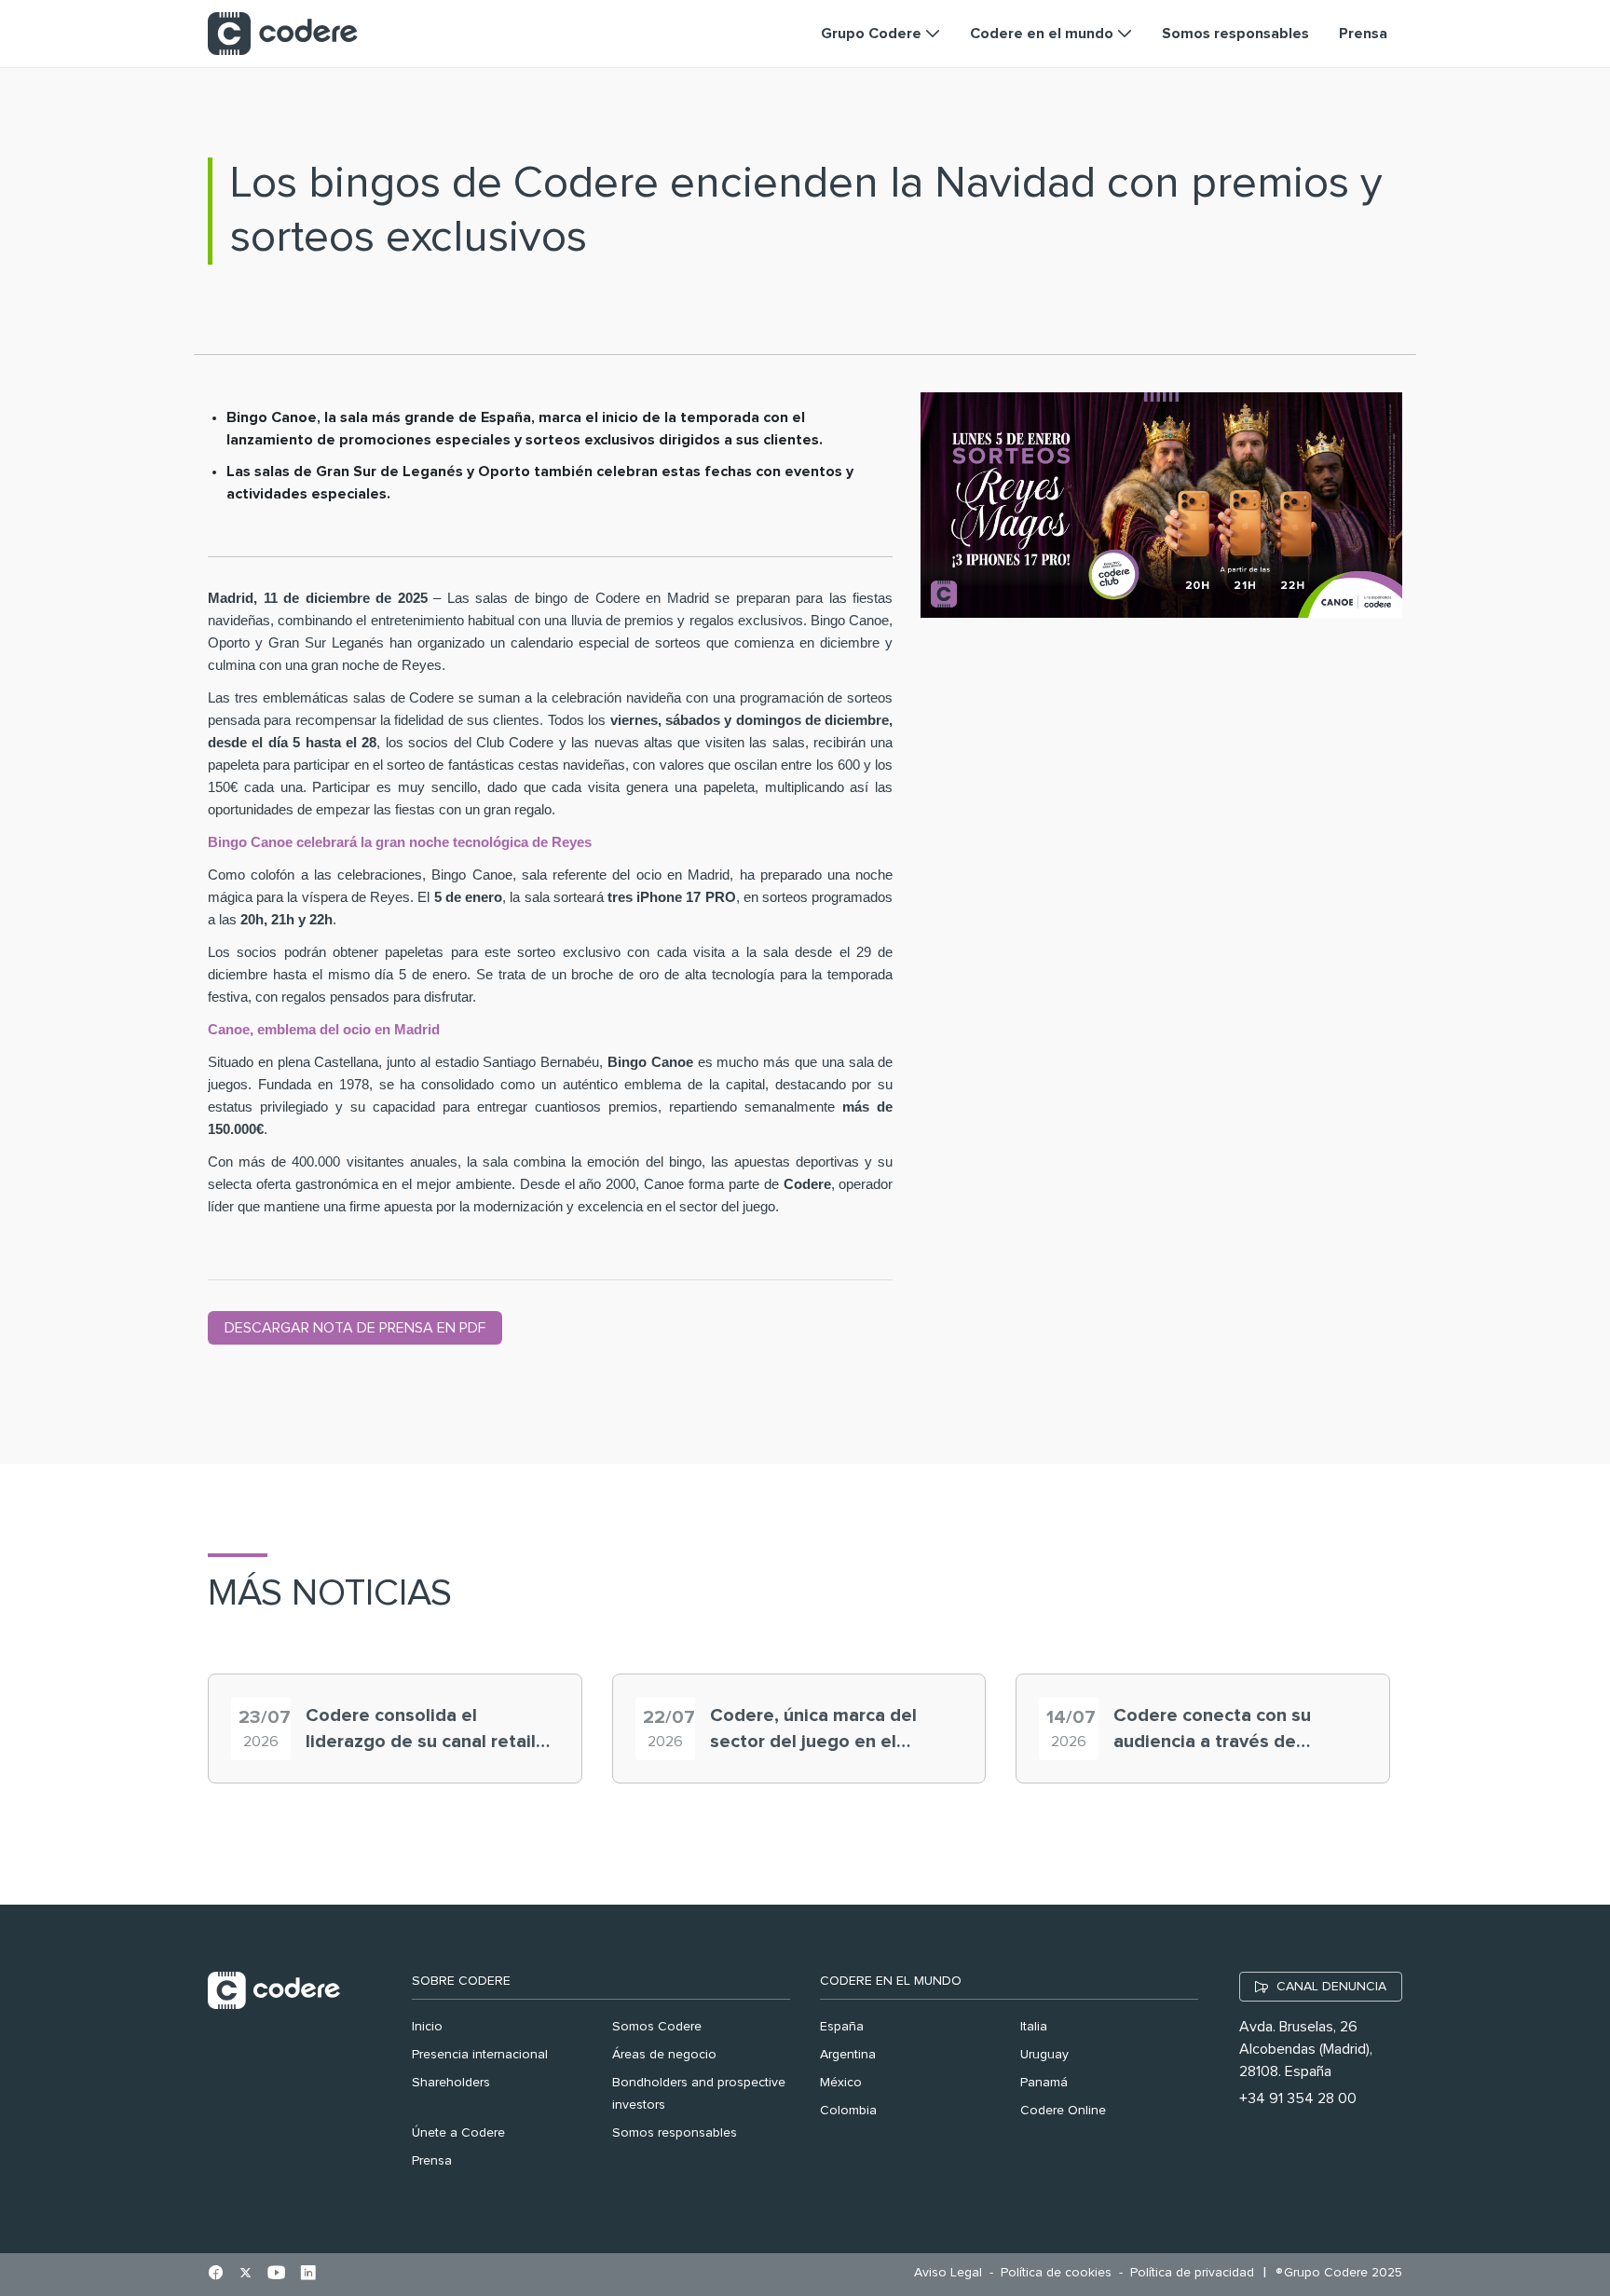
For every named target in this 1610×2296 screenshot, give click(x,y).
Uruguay (1044, 2055)
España (842, 2027)
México (841, 2083)
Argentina (848, 2055)
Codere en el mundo (891, 1981)
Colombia (848, 2111)
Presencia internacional (480, 2055)
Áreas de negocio (664, 2055)
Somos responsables (675, 2133)
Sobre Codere (461, 1981)
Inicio (427, 2027)
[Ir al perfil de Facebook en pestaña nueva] (216, 2275)
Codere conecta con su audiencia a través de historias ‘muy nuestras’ (1214, 1730)
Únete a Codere (458, 2133)
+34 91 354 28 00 (1298, 2098)
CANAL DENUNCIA (1331, 1987)
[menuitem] (953, 2273)
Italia (1034, 2027)
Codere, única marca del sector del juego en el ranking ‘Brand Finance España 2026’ (813, 1730)
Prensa (432, 2161)
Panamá (1044, 2083)
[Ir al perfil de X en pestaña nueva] (246, 2275)
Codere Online (1063, 2111)
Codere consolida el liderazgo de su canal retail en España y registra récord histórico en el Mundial (422, 1730)
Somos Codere (657, 2027)
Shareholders (451, 2083)
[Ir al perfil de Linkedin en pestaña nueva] (308, 2275)
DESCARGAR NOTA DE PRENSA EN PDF (355, 1328)
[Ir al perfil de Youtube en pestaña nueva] (276, 2275)
